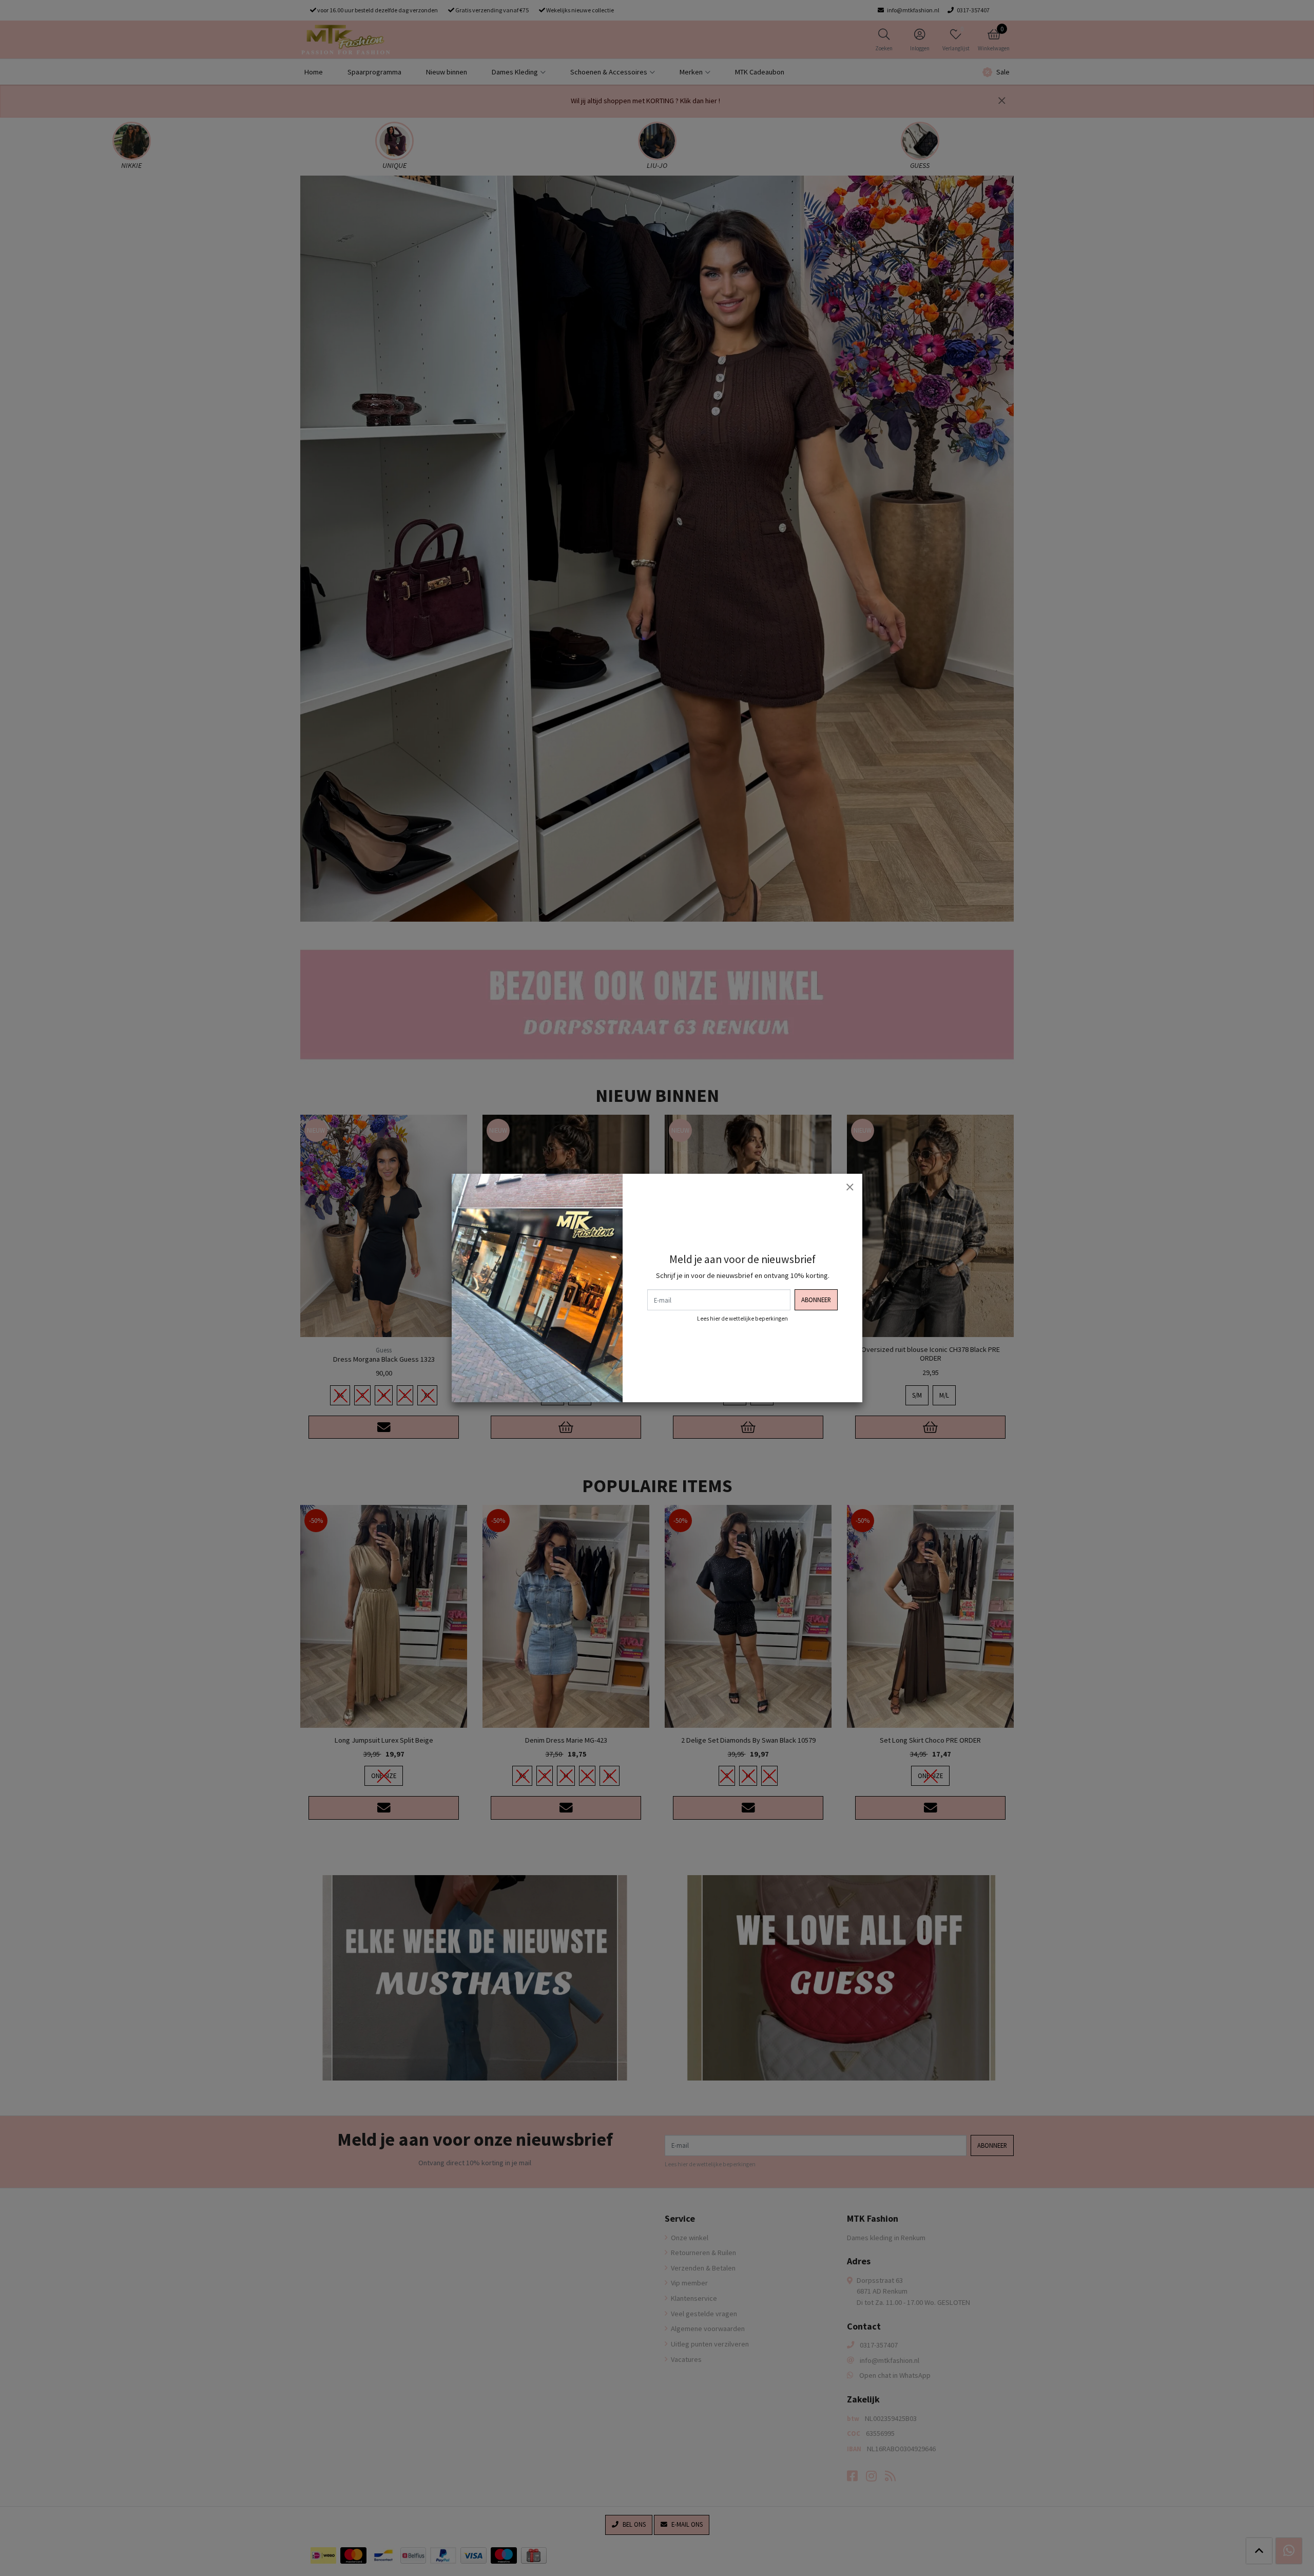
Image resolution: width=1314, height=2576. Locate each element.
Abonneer (816, 1300)
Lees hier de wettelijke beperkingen (742, 1319)
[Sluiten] (849, 1187)
